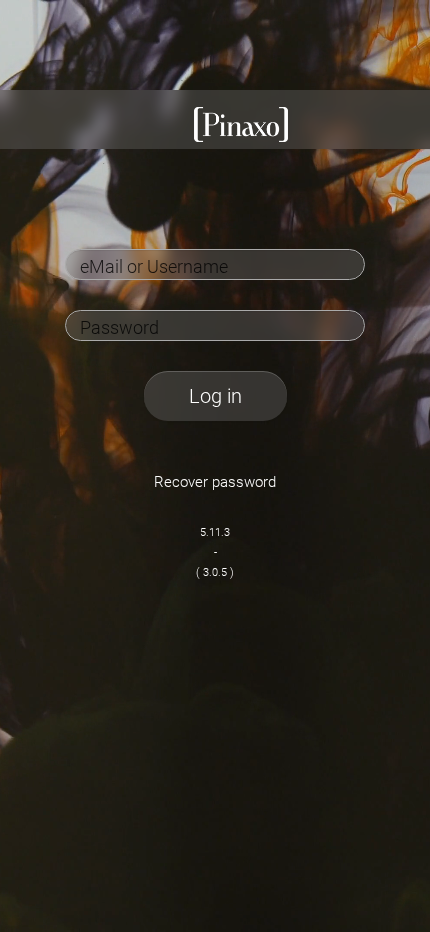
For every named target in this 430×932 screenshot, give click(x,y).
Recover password (215, 481)
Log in (215, 395)
